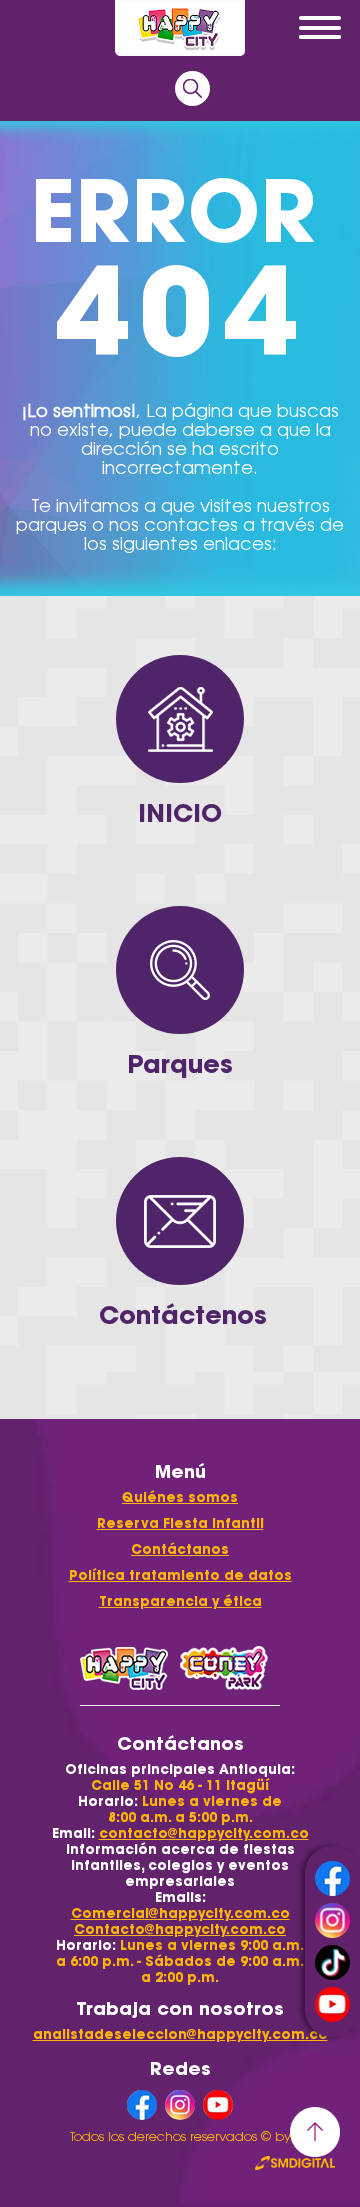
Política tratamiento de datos (180, 1575)
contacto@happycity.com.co (204, 1833)
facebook (332, 1878)
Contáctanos (180, 1549)
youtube (332, 2004)
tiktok (332, 1962)
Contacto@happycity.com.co (180, 1929)
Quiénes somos (180, 1497)
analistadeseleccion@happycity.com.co (180, 2034)
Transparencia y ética (180, 1601)
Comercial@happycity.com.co (180, 1913)
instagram (332, 1920)
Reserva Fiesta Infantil (180, 1523)
